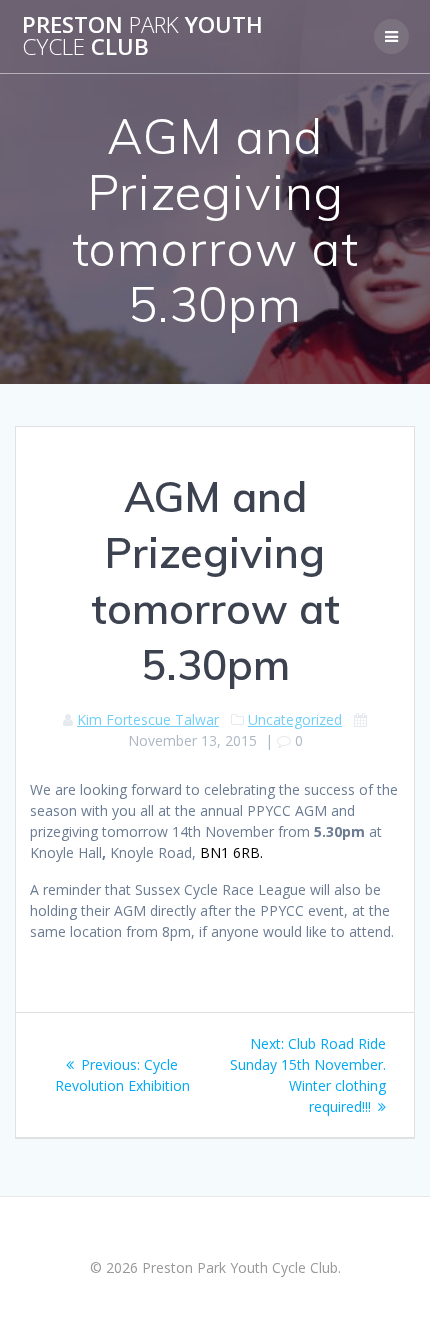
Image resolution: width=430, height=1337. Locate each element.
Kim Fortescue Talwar (148, 719)
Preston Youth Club (142, 36)
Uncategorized (295, 719)
